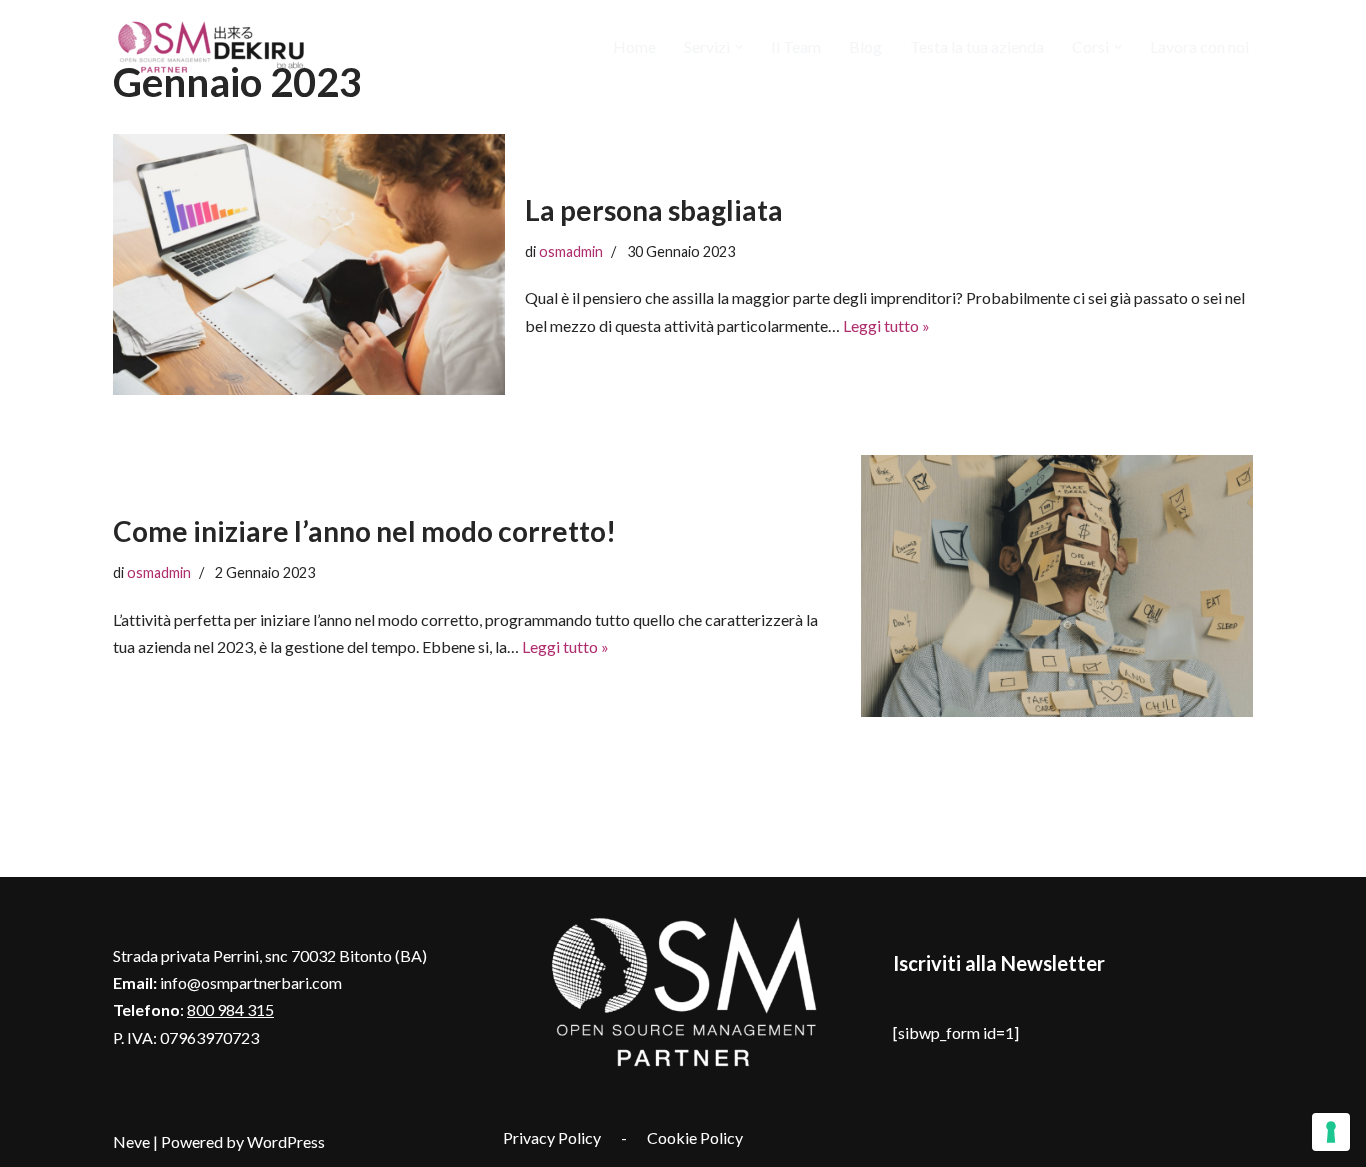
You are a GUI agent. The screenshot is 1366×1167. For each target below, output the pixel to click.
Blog (865, 46)
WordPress (286, 1141)
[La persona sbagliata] (309, 264)
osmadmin (571, 251)
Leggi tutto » (886, 325)
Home (634, 46)
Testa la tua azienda (977, 46)
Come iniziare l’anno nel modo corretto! (364, 531)
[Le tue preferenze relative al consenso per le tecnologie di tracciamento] (1331, 1132)
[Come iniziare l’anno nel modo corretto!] (1057, 585)
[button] (739, 47)
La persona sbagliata (654, 210)
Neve (131, 1141)
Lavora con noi (1199, 46)
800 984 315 (230, 1009)
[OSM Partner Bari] (213, 46)
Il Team (796, 46)
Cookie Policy (695, 1137)
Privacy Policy (552, 1137)
